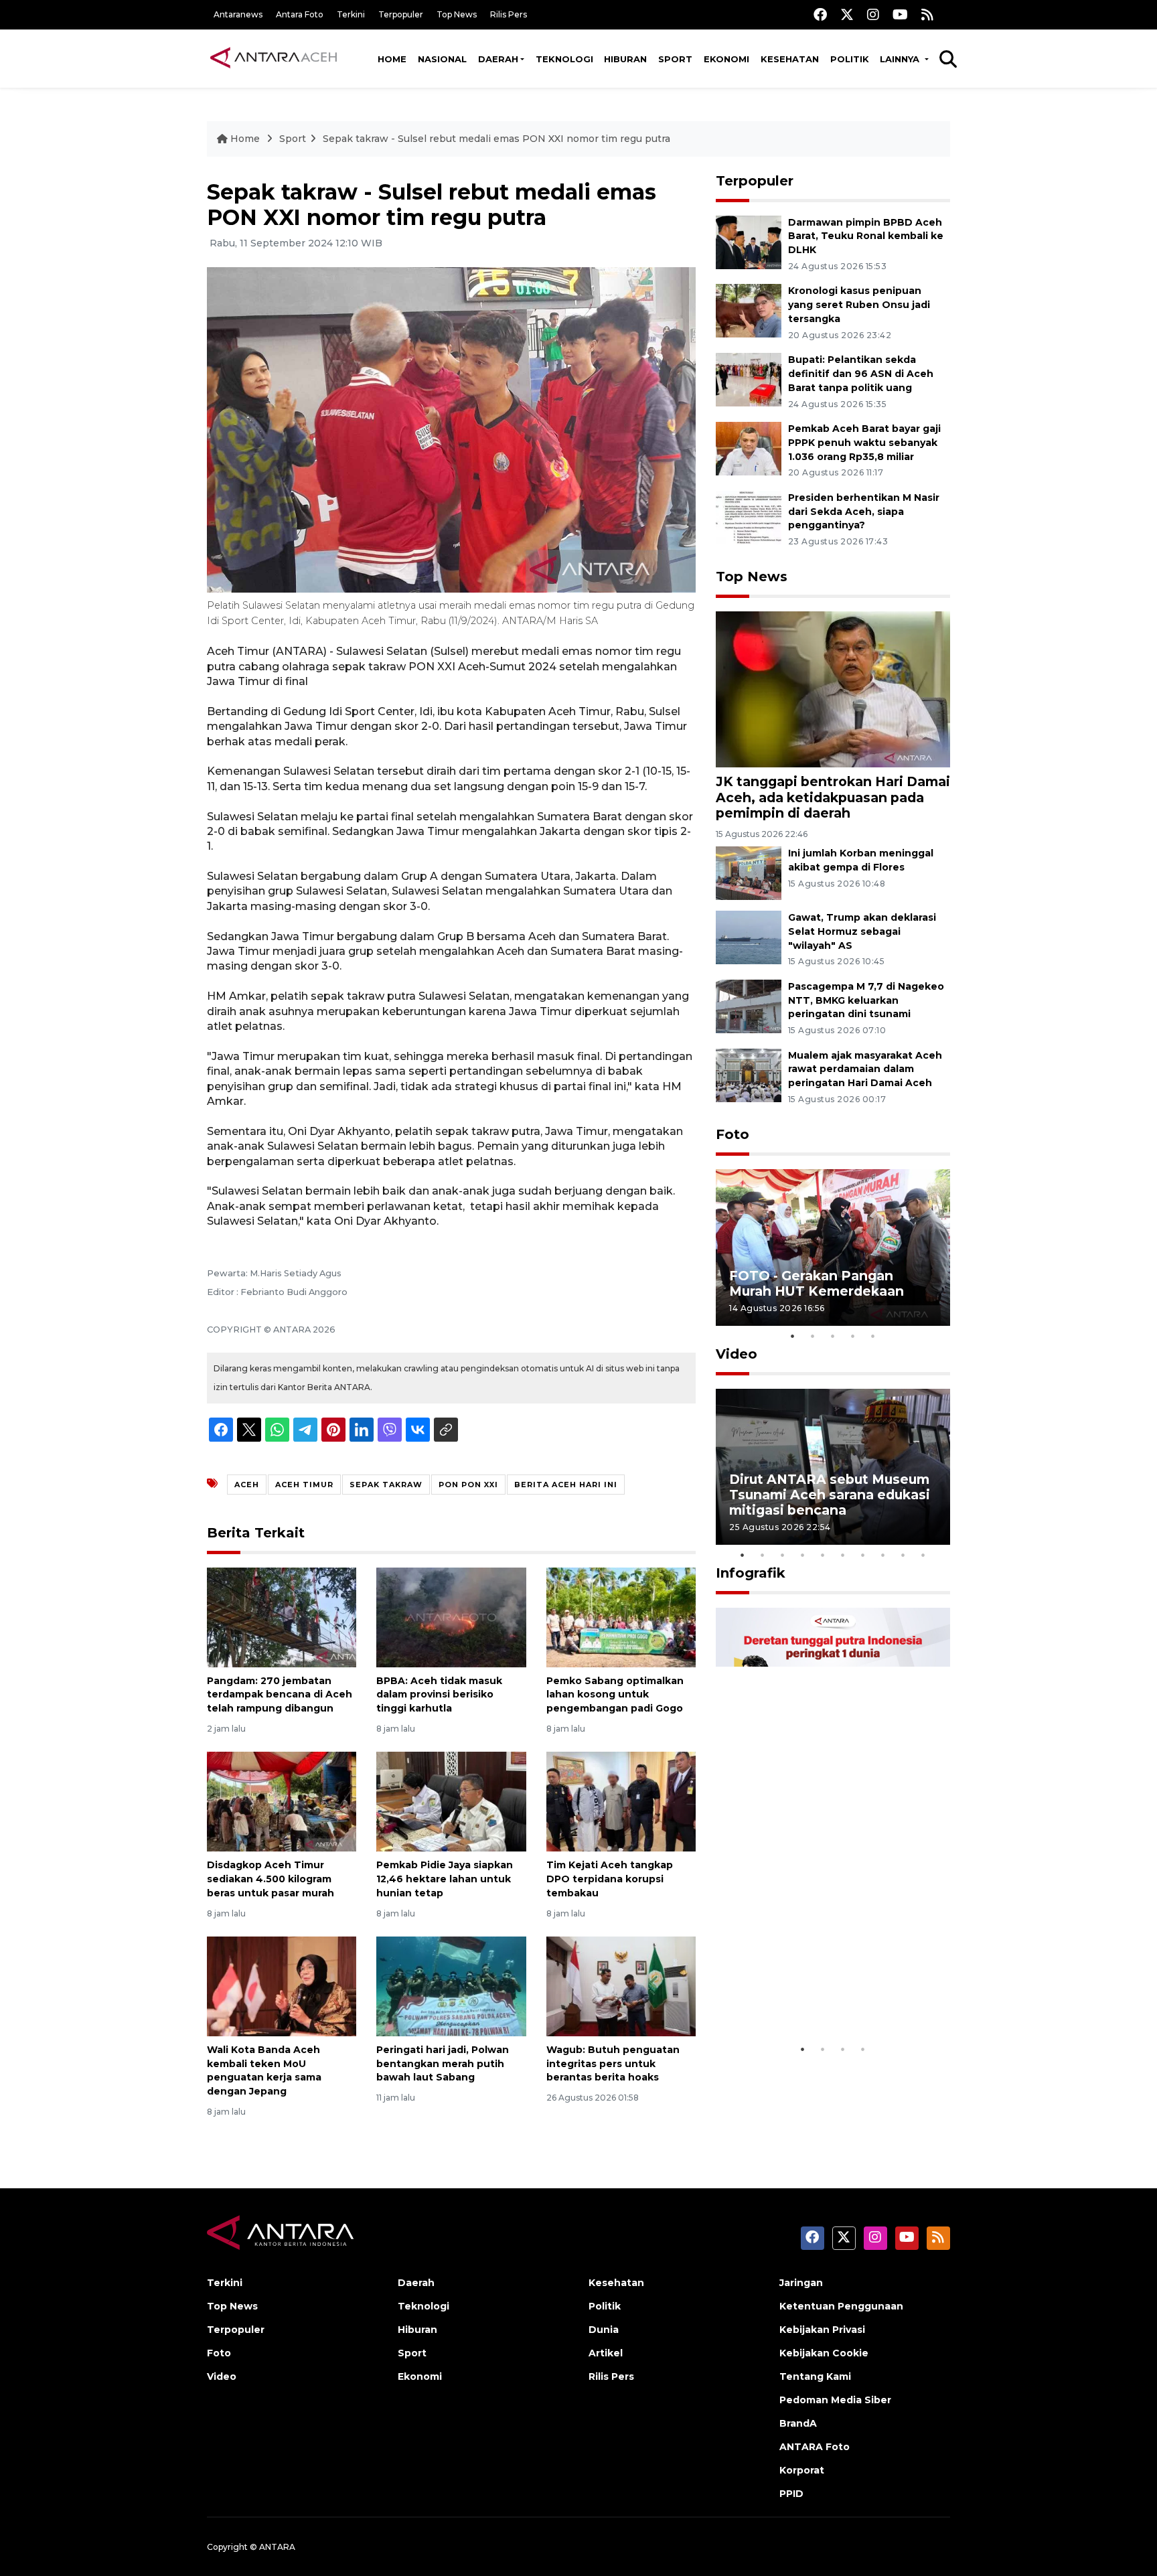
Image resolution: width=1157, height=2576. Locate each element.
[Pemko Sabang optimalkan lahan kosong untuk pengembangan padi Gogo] (621, 1616)
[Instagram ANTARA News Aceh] (873, 14)
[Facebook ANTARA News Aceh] (820, 14)
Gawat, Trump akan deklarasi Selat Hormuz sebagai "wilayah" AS (862, 931)
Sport (675, 59)
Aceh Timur (304, 1485)
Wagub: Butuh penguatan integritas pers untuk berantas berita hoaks (613, 2064)
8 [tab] (883, 1555)
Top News (457, 14)
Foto (732, 1134)
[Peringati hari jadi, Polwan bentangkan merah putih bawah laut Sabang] (451, 1986)
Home (392, 59)
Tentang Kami (815, 2376)
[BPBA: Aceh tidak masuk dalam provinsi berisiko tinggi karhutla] (451, 1616)
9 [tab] (903, 1555)
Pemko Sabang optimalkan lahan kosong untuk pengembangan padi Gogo (615, 1695)
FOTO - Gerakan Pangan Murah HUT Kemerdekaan (817, 1283)
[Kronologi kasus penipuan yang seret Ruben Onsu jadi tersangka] (749, 310)
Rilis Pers (509, 14)
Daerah (498, 59)
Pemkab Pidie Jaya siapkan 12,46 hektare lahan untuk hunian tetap (445, 1879)
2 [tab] (813, 1336)
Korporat (802, 2470)
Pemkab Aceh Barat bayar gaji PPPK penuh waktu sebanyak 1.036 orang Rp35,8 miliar (864, 443)
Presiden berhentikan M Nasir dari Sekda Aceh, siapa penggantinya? (864, 512)
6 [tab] (843, 1555)
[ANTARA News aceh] (274, 58)
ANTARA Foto (815, 2447)
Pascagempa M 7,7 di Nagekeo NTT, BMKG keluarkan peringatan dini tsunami (866, 1000)
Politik (850, 59)
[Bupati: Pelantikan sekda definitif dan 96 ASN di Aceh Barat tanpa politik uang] (749, 379)
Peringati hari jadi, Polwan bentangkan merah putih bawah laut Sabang (443, 2064)
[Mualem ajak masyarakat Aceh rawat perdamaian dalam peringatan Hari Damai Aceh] (749, 1074)
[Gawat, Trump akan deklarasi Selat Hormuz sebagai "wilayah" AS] (749, 936)
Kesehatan (790, 59)
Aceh (247, 1485)
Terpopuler (401, 14)
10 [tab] (923, 1555)
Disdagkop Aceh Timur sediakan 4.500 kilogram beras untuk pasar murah (271, 1879)
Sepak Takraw (386, 1485)
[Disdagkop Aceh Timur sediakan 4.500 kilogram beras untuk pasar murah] (282, 1801)
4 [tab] (853, 1336)
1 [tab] (793, 1336)
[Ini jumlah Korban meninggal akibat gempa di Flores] (749, 872)
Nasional (442, 59)
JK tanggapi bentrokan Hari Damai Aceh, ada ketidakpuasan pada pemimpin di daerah (833, 797)
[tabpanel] (833, 1247)
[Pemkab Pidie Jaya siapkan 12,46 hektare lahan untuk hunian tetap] (451, 1801)
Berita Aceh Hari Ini (566, 1485)
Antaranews (238, 14)
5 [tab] (873, 1336)
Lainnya (901, 59)
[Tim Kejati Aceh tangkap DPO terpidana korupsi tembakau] (621, 1801)
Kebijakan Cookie (824, 2353)
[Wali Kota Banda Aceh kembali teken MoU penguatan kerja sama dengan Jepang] (282, 1986)
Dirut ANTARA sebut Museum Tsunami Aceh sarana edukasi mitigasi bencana (830, 1495)
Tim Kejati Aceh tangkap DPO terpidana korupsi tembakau (610, 1879)
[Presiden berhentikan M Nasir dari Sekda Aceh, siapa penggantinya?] (749, 517)
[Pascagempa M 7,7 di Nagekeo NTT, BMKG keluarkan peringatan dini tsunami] (749, 1005)
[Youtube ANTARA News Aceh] (900, 14)
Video (737, 1354)
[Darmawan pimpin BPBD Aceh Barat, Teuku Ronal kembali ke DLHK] (749, 241)
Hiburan (625, 59)
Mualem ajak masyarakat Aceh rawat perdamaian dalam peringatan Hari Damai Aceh (865, 1069)
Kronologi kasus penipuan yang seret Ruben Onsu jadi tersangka (859, 305)
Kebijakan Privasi (822, 2330)
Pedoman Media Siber (835, 2400)
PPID (791, 2494)
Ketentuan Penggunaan (841, 2306)
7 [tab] (863, 1555)
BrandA (798, 2423)
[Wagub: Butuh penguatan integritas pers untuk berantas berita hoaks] (621, 1986)
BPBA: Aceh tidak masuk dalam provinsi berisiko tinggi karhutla (439, 1695)
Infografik (751, 1573)
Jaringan (801, 2283)
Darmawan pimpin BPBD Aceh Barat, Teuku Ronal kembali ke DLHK (866, 236)
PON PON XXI (468, 1485)
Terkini (351, 14)
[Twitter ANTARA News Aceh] (847, 14)
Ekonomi (726, 59)
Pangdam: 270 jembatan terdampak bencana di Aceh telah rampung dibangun (280, 1695)
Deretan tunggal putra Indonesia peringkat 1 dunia (823, 1995)
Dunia (604, 2330)
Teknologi (564, 59)
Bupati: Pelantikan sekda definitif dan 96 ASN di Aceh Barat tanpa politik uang (861, 374)
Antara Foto (300, 14)
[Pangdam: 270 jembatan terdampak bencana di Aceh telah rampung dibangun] (282, 1616)
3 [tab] (833, 1336)
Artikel (606, 2353)
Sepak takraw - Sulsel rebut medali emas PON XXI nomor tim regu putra (496, 139)
